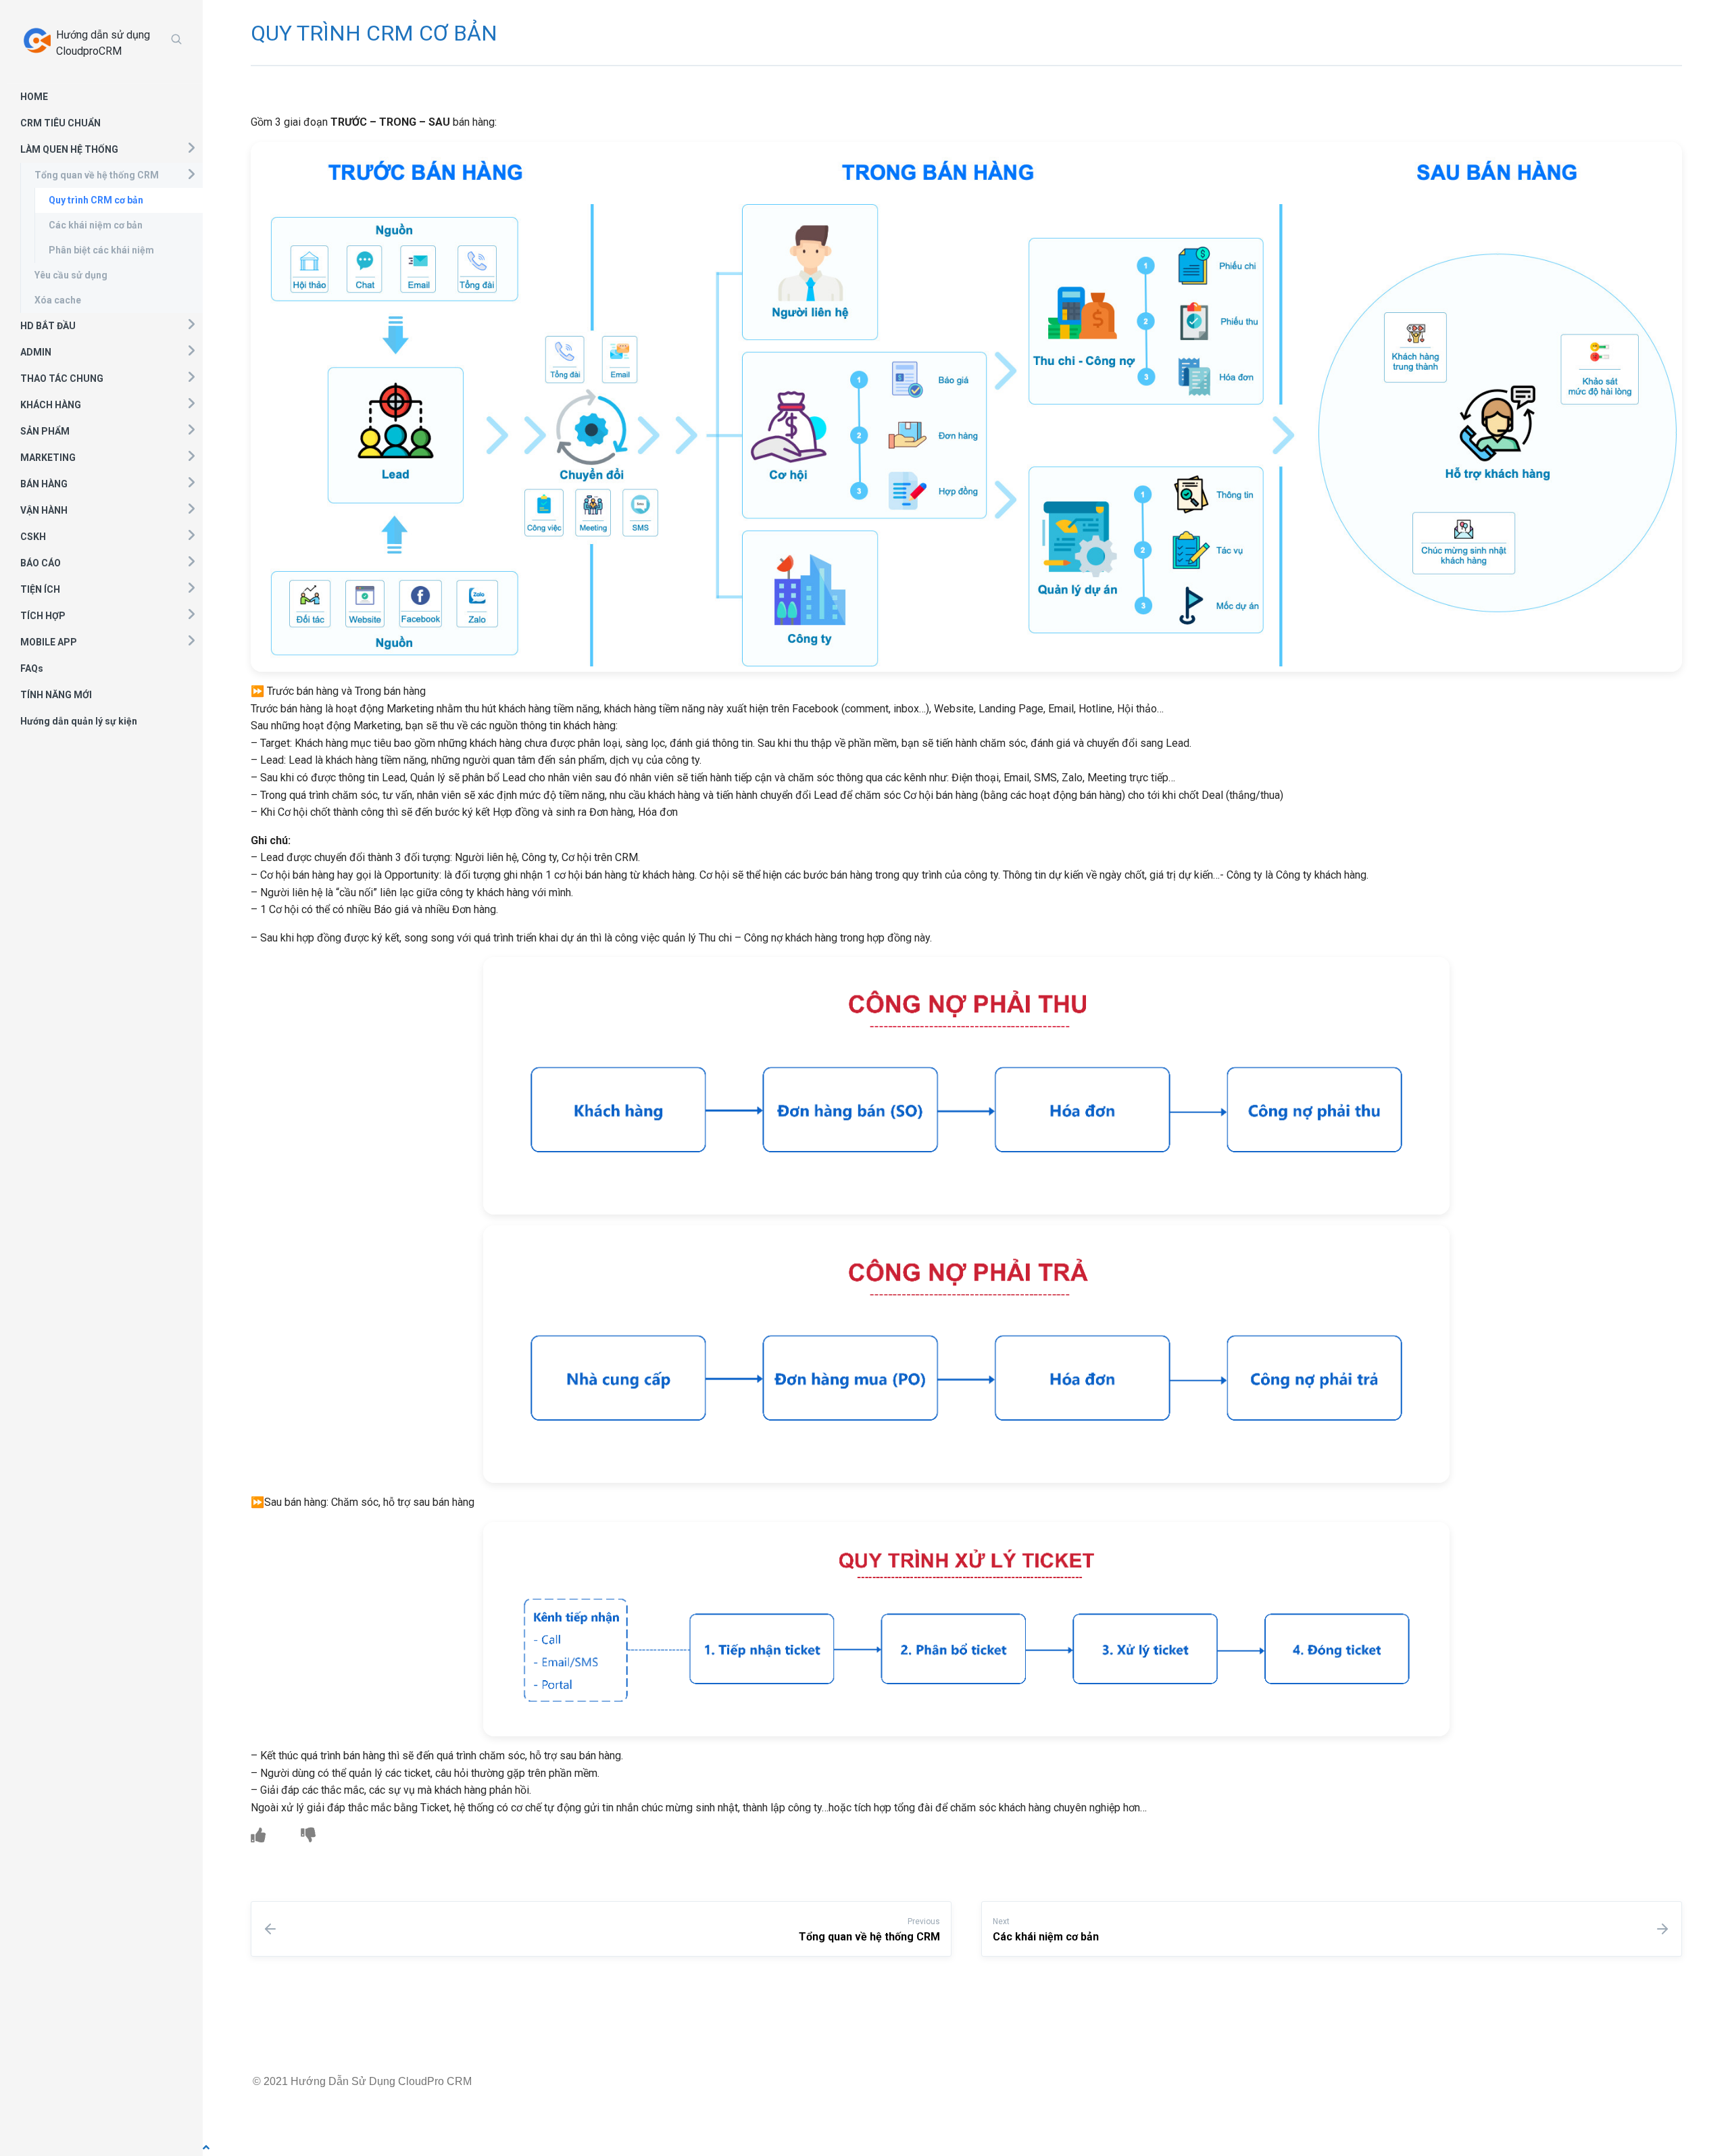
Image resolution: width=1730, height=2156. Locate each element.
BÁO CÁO (41, 563)
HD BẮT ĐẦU (48, 326)
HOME (34, 97)
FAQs (32, 668)
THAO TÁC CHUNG (62, 378)
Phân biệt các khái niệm (101, 250)
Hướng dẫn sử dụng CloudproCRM (103, 43)
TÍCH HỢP (43, 616)
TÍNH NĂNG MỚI (56, 695)
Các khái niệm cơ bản (96, 225)
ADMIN (36, 352)
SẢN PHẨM (45, 431)
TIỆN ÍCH (40, 589)
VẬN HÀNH (44, 510)
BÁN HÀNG (44, 484)
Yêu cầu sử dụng (71, 275)
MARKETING (48, 458)
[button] (191, 147)
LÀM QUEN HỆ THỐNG (69, 149)
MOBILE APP (49, 642)
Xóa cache (58, 300)
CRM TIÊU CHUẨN (60, 123)
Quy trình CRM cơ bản (96, 200)
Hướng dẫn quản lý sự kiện (79, 721)
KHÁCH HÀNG (51, 405)
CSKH (33, 537)
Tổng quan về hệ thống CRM (97, 175)
